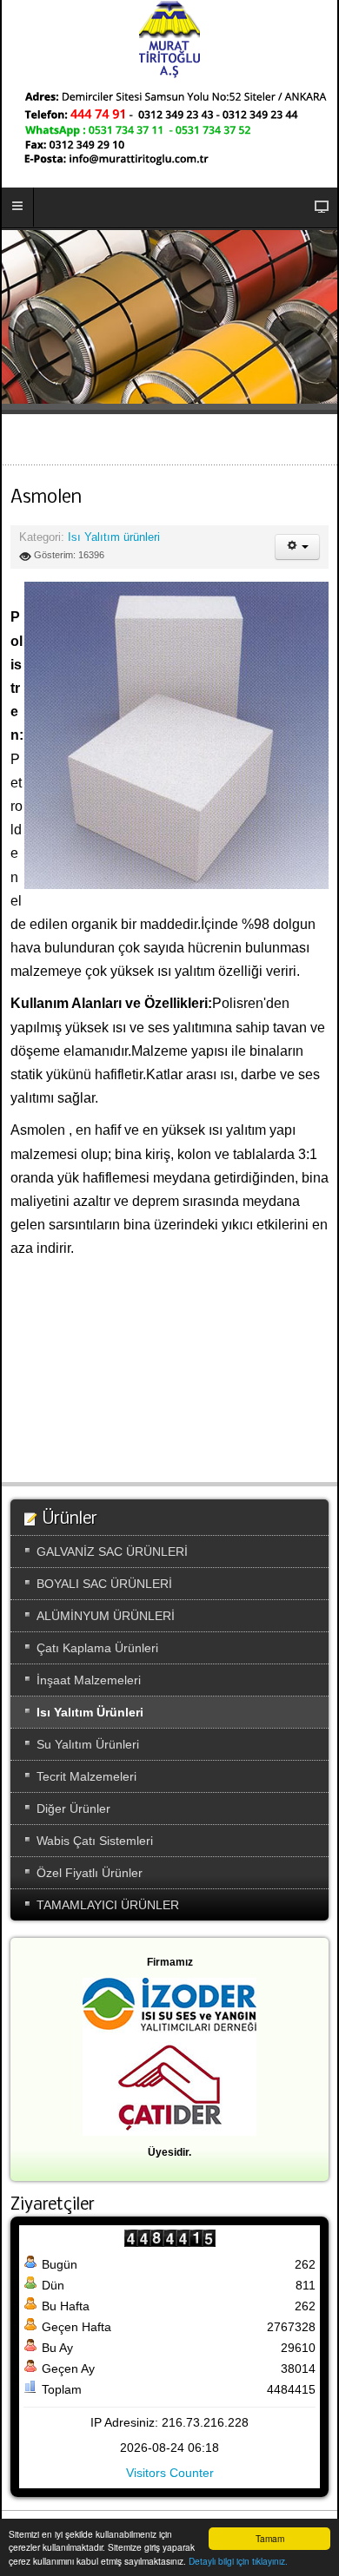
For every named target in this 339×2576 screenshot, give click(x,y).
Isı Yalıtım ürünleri (114, 537)
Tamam (270, 2538)
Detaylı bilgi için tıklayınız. (238, 2561)
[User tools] (297, 547)
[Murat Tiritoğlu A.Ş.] (169, 39)
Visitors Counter (170, 2473)
